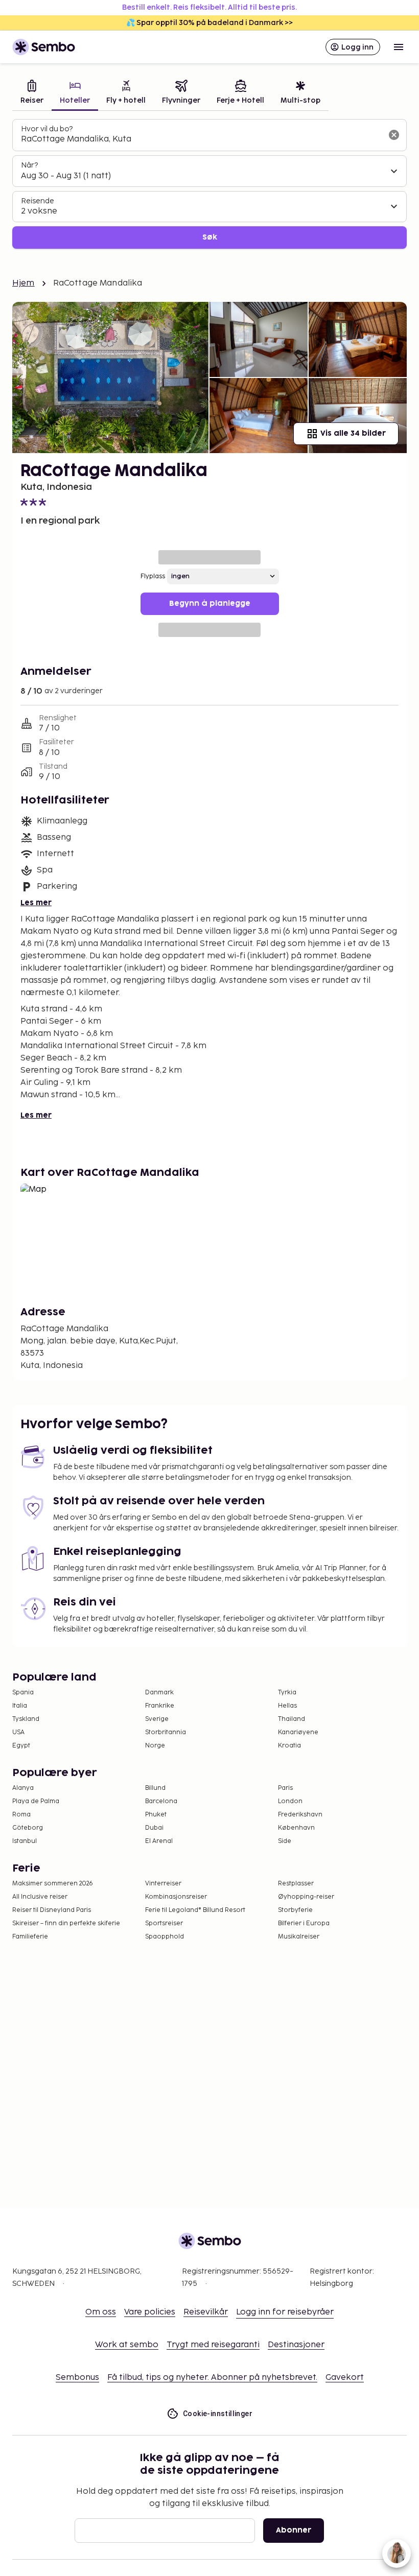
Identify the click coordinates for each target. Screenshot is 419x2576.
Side (285, 1841)
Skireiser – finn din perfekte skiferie (66, 1923)
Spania (23, 1693)
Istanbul (25, 1841)
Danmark (159, 1693)
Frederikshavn (300, 1815)
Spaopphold (165, 1937)
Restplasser (296, 1884)
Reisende (38, 201)
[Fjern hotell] (394, 135)
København (296, 1828)
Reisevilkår (206, 2312)
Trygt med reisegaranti (213, 2345)
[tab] (32, 93)
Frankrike (160, 1706)
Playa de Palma (36, 1801)
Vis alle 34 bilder (353, 433)
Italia (20, 1706)
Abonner (294, 2530)
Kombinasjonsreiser (176, 1897)
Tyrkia (287, 1693)
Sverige (157, 1719)
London (290, 1801)
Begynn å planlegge (210, 604)
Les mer (36, 903)
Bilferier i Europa (304, 1923)
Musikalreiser (299, 1937)
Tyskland (26, 1719)
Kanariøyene (298, 1732)
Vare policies (150, 2312)
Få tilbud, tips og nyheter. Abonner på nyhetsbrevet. (212, 2378)
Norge (155, 1746)
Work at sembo (127, 2345)
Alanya (23, 1788)
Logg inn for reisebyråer (285, 2312)
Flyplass (153, 576)
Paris (285, 1788)
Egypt (21, 1746)
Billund (155, 1788)
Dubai (154, 1828)
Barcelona (161, 1801)
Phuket (156, 1815)
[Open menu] (399, 47)
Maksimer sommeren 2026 (53, 1884)
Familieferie (30, 1937)
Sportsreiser (164, 1923)
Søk (210, 237)
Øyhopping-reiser (306, 1897)
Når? (29, 165)
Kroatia (289, 1746)
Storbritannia (166, 1732)
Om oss (101, 2312)
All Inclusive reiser (40, 1897)
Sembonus (77, 2378)
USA (18, 1732)
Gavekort (345, 2378)
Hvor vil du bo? (47, 129)
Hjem (24, 283)
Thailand (292, 1719)
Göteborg (28, 1828)
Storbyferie (295, 1910)
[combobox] (201, 139)
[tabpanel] (209, 184)
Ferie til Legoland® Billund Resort (195, 1910)
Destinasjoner (296, 2345)
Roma (21, 1815)
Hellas (287, 1706)
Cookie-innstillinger (218, 2414)
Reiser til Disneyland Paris (52, 1910)
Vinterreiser (163, 1884)
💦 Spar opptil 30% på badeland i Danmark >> (209, 23)
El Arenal (159, 1841)
